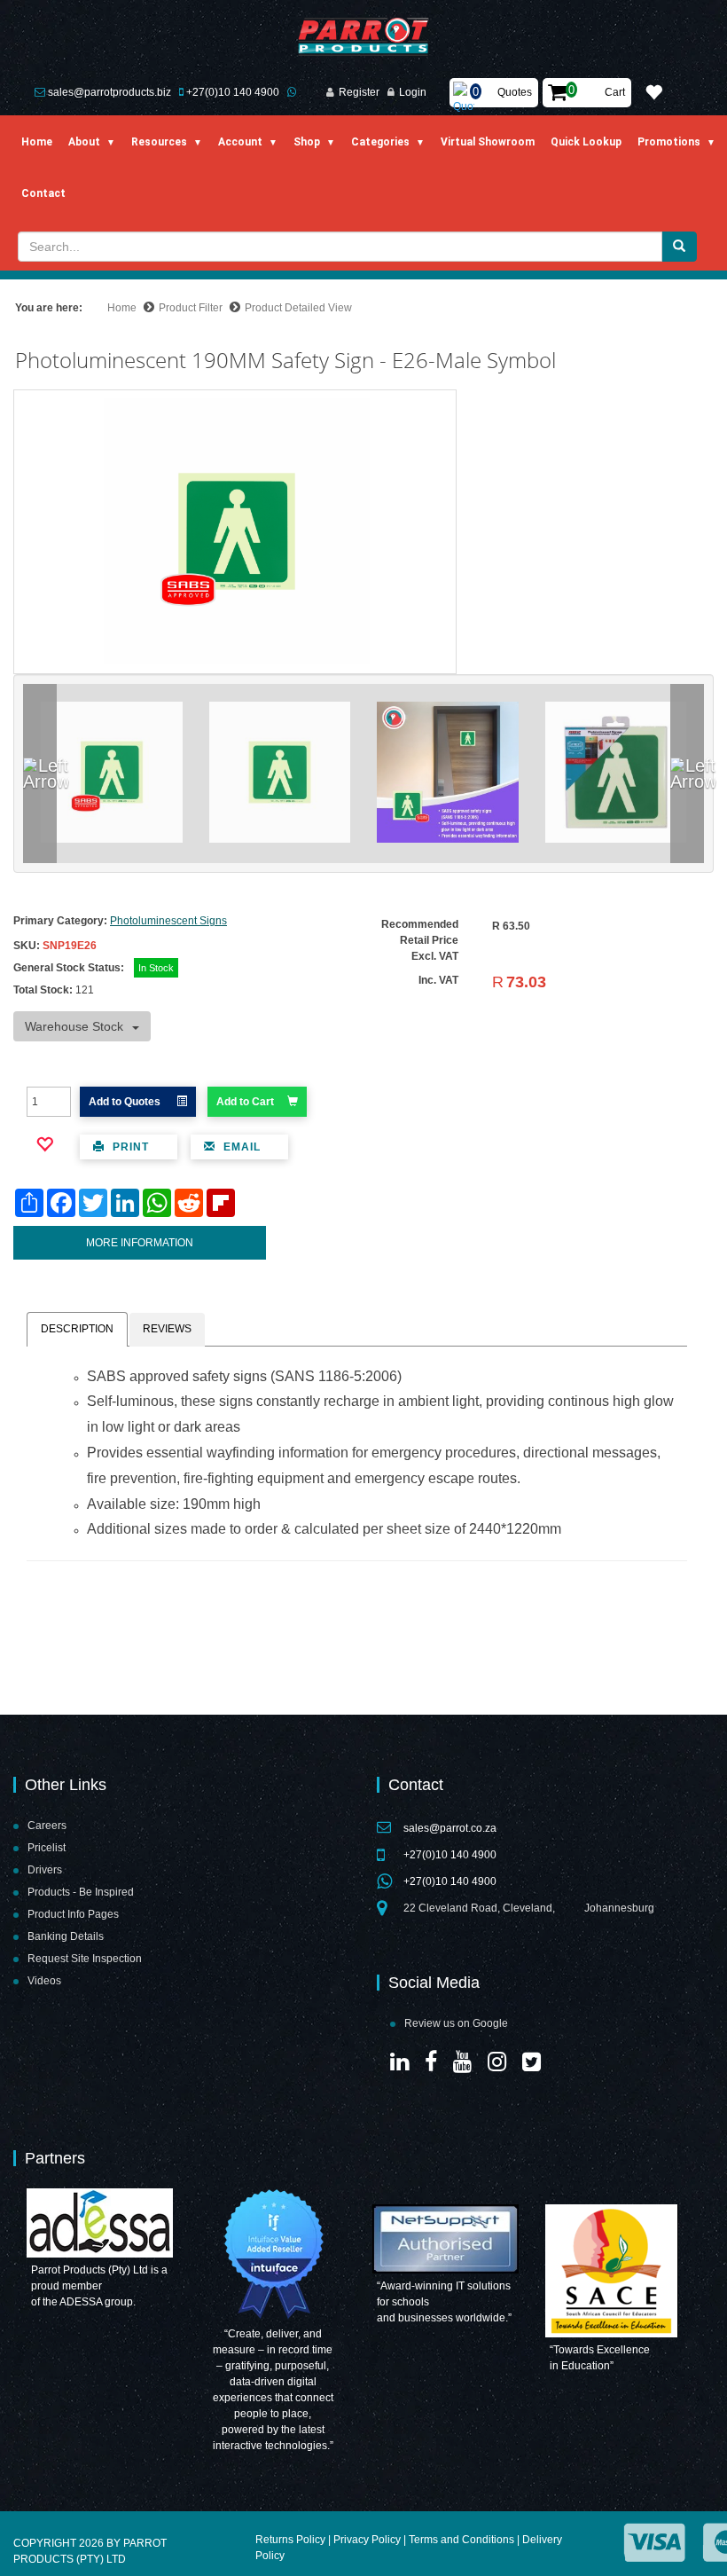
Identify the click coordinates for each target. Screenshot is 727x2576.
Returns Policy (290, 2540)
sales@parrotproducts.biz (109, 92)
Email (240, 1147)
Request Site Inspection (85, 1959)
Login (413, 92)
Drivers (45, 1870)
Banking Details (66, 1936)
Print (129, 1147)
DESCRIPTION (77, 1329)
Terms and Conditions (461, 2540)
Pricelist (47, 1848)
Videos (44, 1981)
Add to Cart (245, 1102)
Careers (47, 1826)
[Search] (679, 247)
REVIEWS (167, 1329)
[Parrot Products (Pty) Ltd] (364, 37)
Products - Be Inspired (81, 1892)
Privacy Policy (367, 2540)
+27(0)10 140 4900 (233, 92)
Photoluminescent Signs (168, 921)
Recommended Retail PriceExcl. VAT (420, 940)
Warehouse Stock (74, 1026)
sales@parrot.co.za (450, 1828)
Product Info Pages (73, 1914)
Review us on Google (456, 2023)
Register (359, 92)
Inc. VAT (438, 980)
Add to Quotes (126, 1102)
